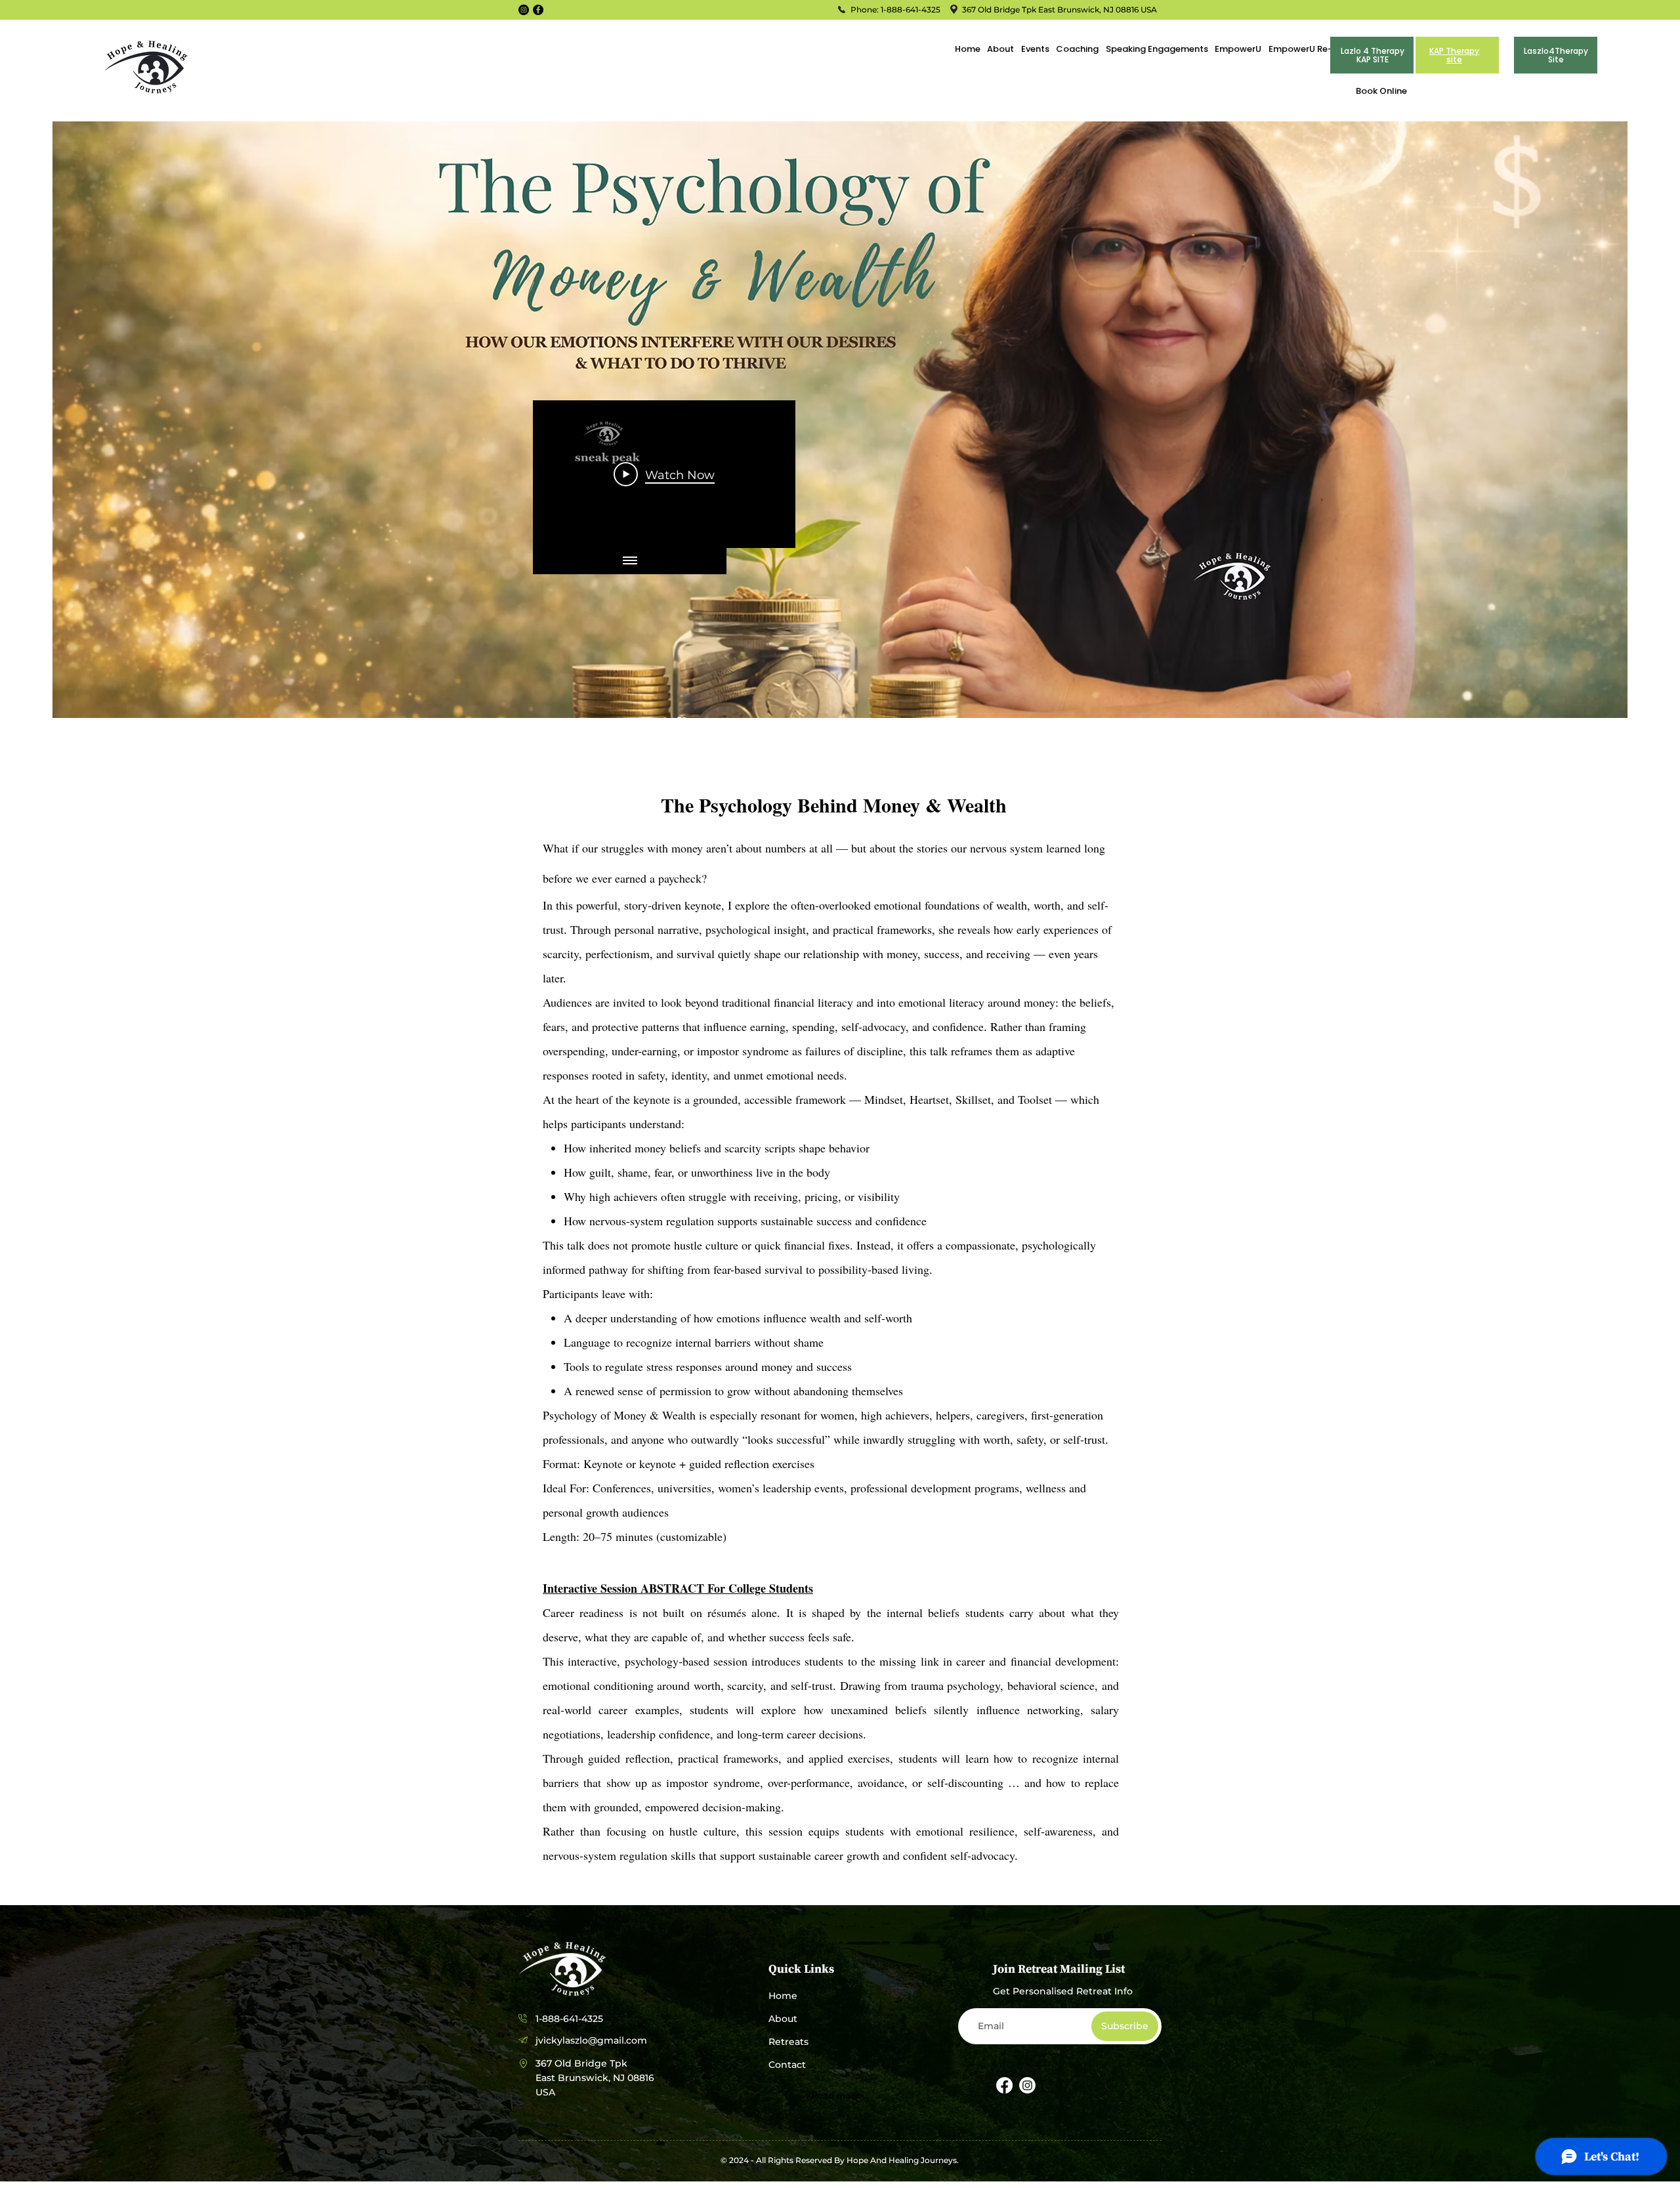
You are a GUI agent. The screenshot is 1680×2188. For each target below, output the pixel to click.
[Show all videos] (630, 561)
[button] (1034, 49)
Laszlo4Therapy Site (1556, 55)
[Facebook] (538, 10)
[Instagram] (524, 10)
